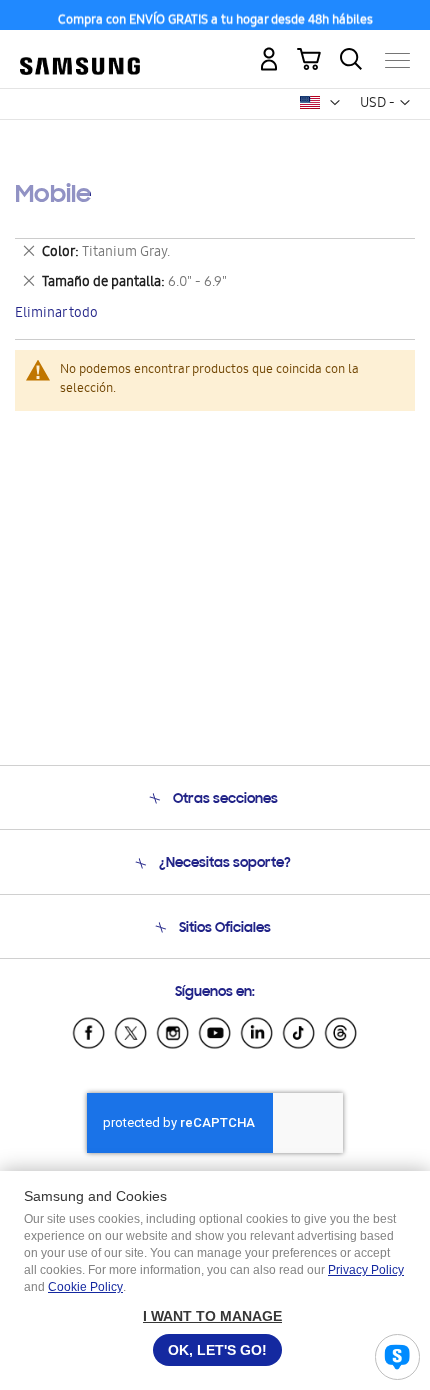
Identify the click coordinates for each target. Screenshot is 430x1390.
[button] (335, 103)
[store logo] (80, 52)
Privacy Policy (366, 1270)
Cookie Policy (85, 1287)
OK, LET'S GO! (217, 1350)
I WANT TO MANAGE (212, 1316)
